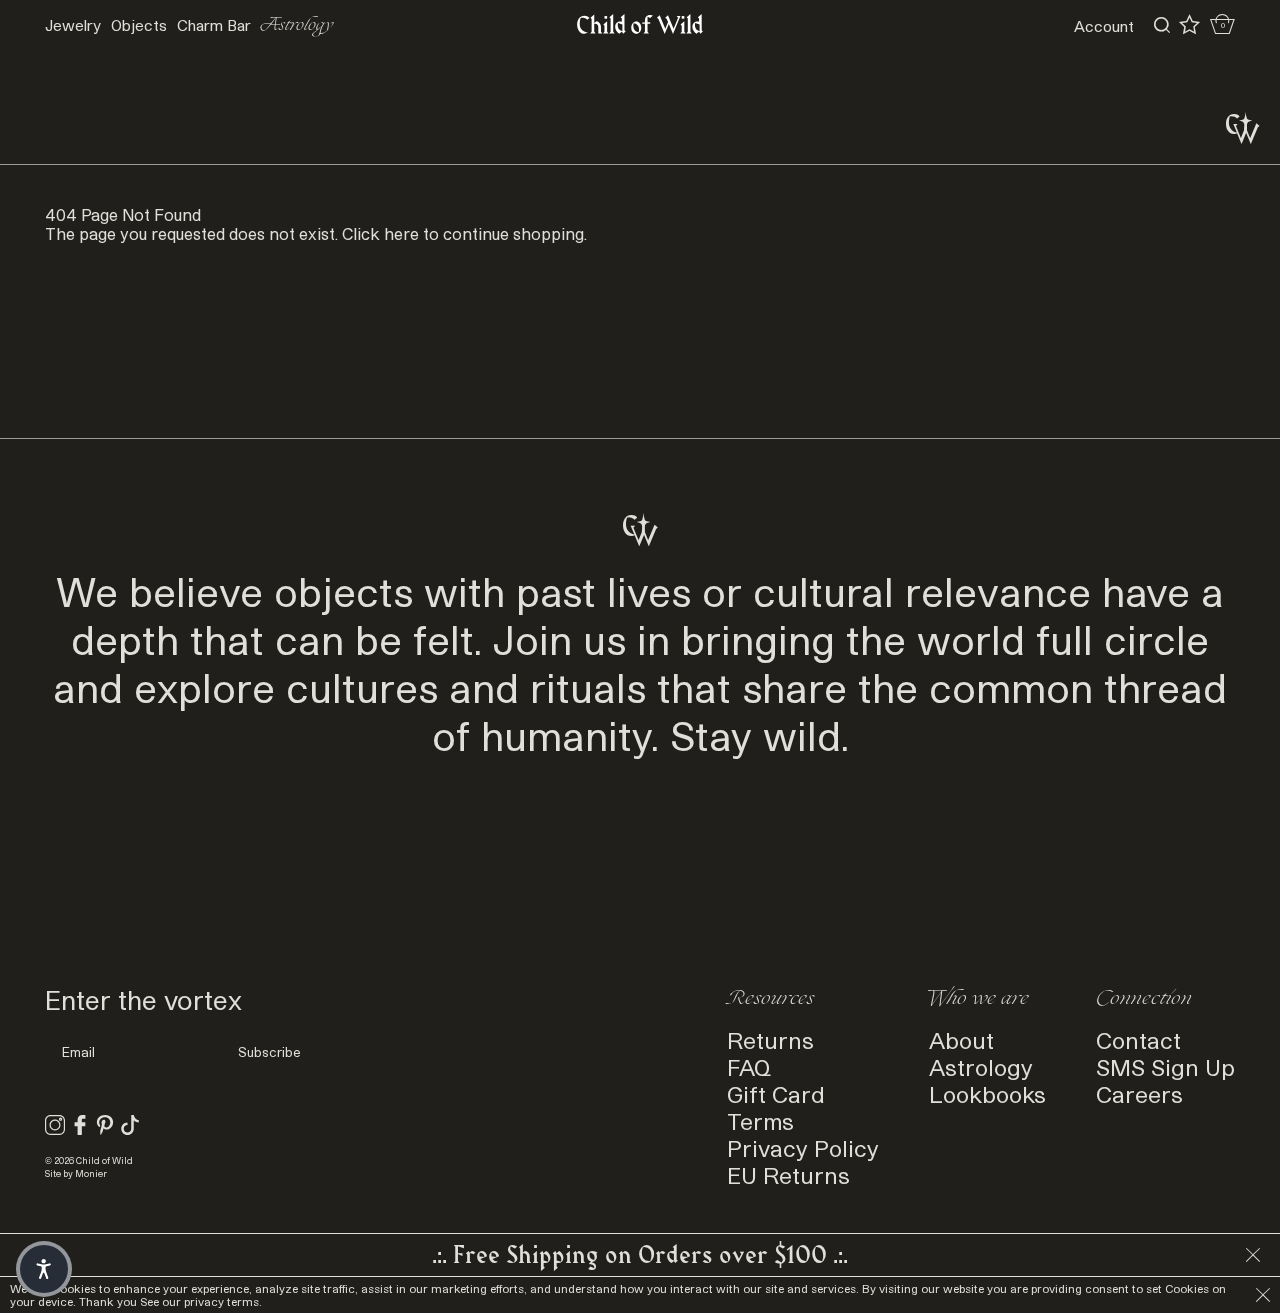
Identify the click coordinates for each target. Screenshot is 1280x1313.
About (961, 1039)
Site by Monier (76, 1173)
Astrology (297, 25)
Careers (1139, 1093)
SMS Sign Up (1165, 1066)
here (401, 233)
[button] (44, 1269)
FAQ (749, 1066)
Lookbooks (987, 1093)
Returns (770, 1039)
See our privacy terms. (201, 1301)
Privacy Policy (803, 1147)
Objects (139, 25)
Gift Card (776, 1093)
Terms (760, 1120)
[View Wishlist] (1189, 25)
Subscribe (269, 1052)
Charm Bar (214, 25)
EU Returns (788, 1174)
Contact (1138, 1039)
